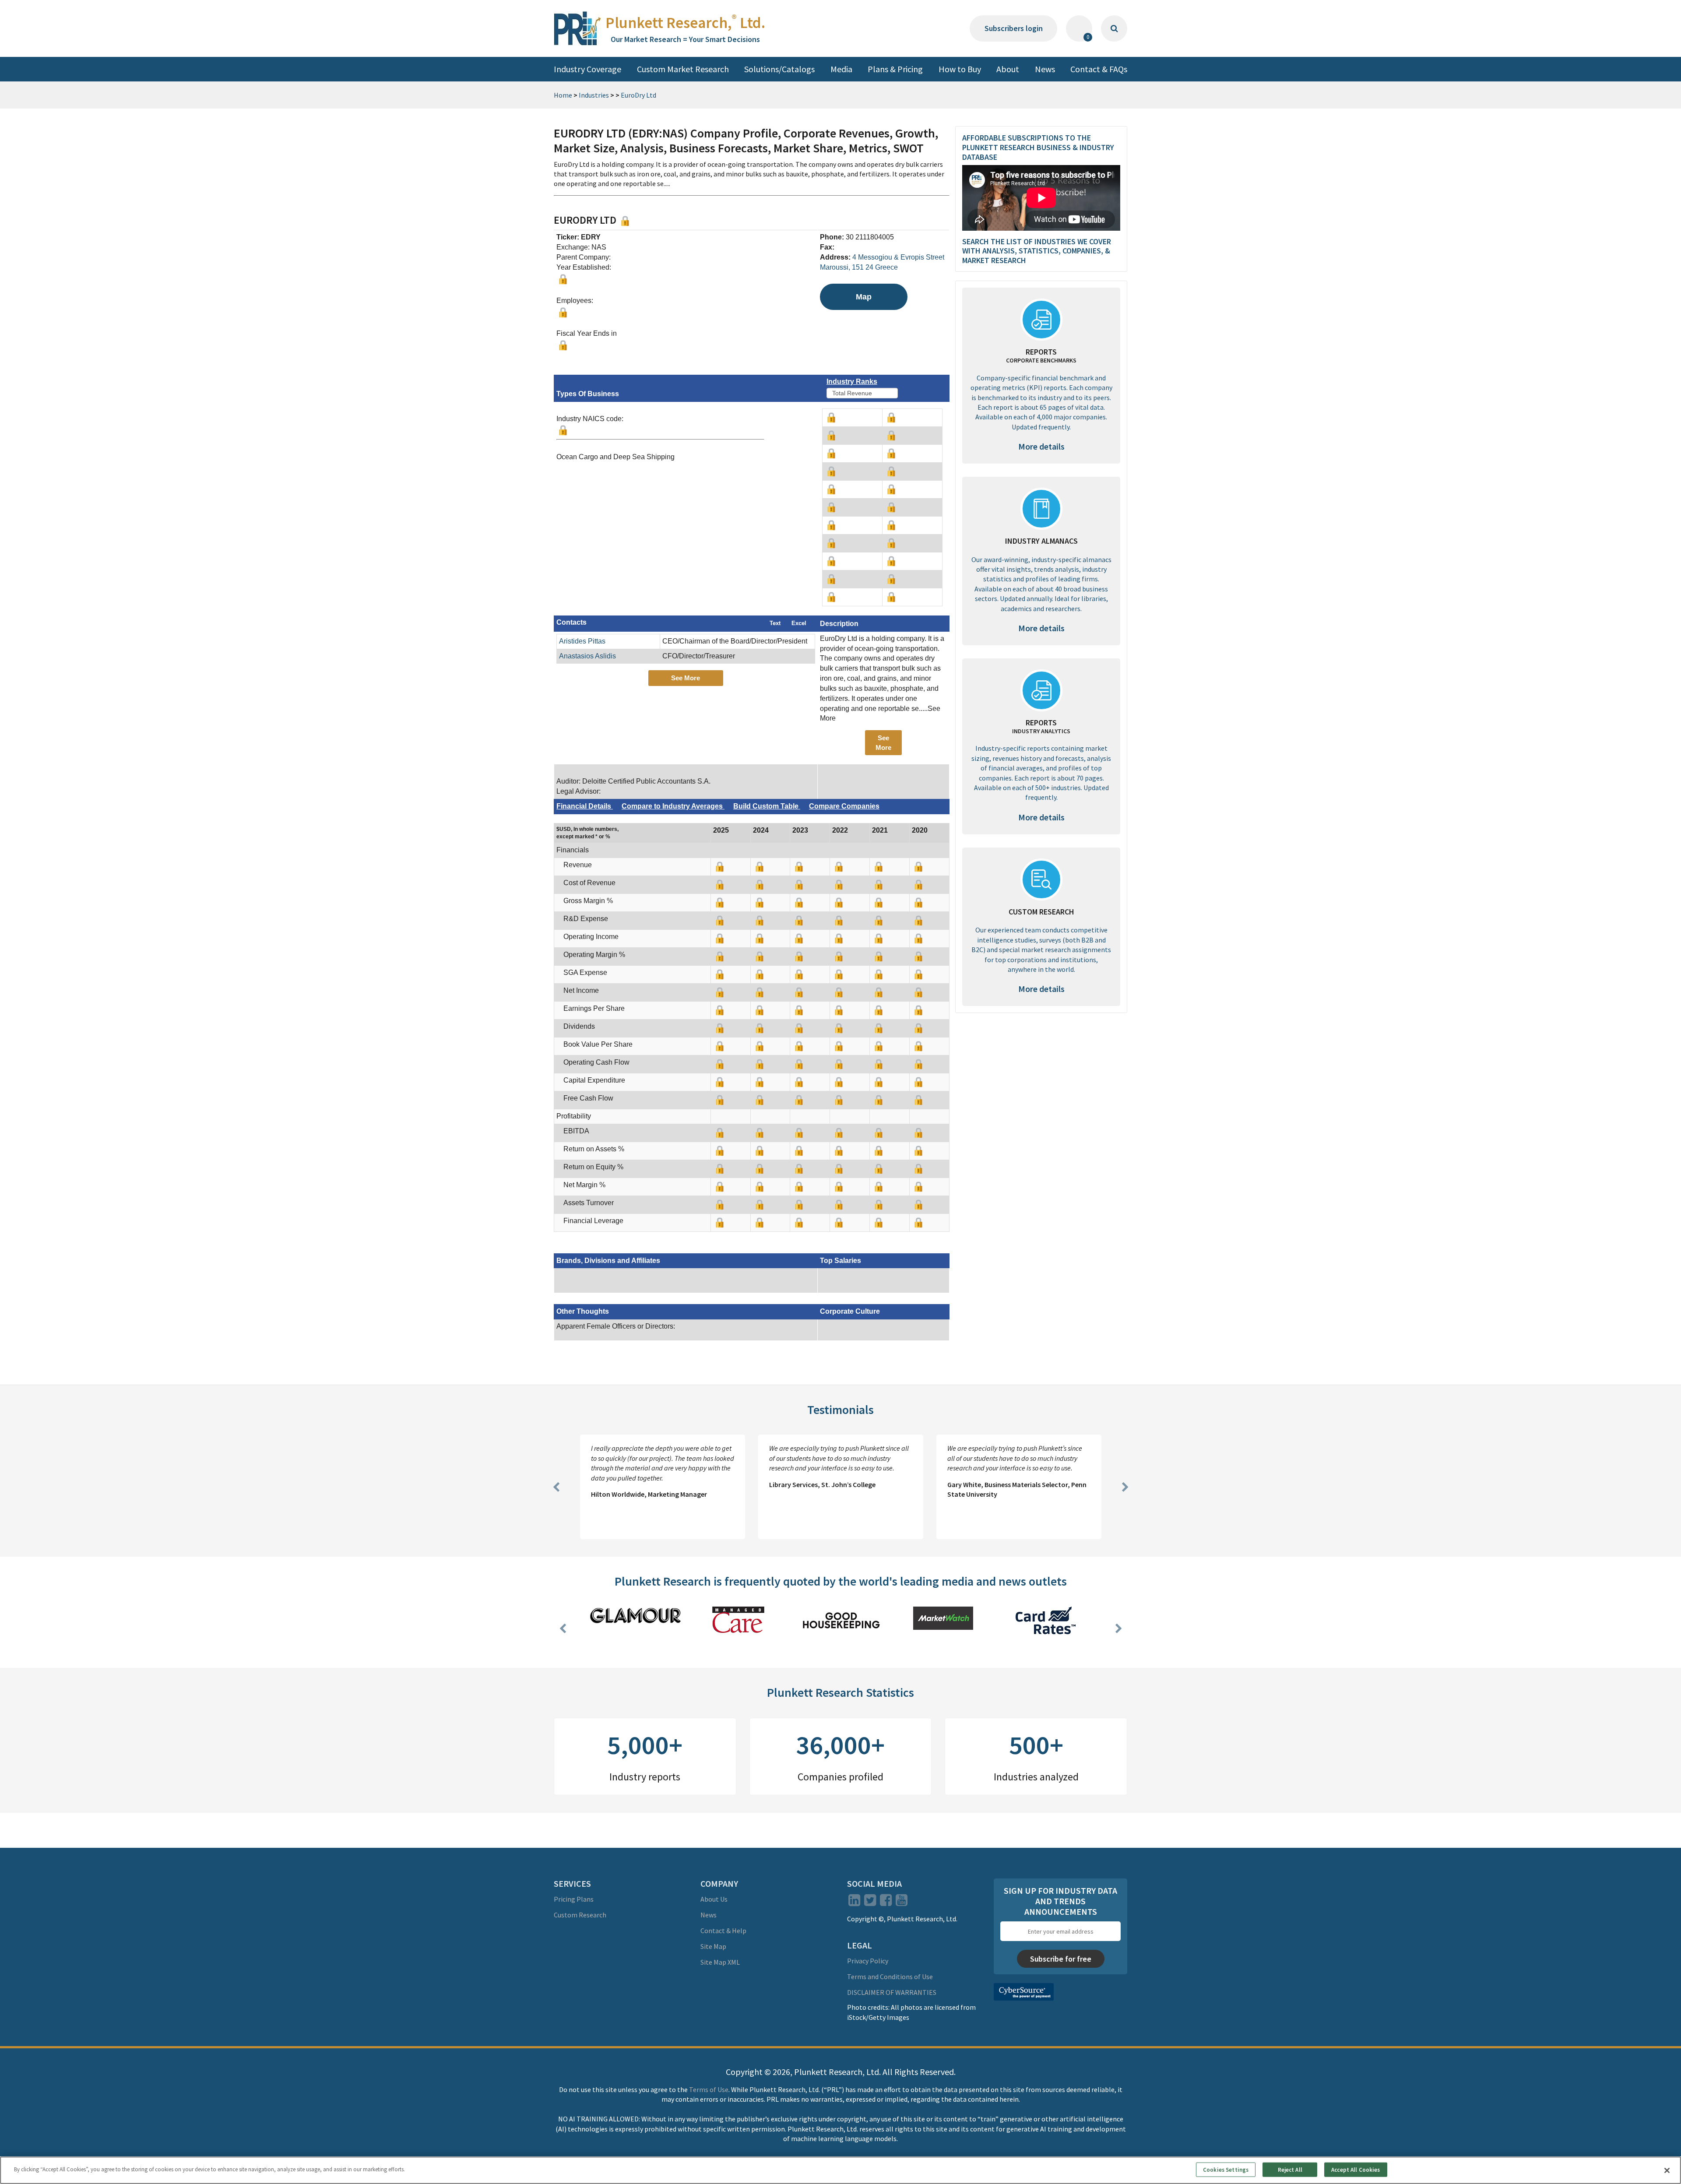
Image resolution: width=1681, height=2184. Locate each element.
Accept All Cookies (1356, 2169)
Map (864, 297)
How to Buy (960, 69)
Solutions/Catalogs (779, 69)
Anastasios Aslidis (587, 656)
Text (775, 623)
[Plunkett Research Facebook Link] (886, 1903)
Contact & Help (723, 1931)
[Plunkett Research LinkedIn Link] (854, 1903)
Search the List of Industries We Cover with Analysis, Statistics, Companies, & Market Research (1037, 251)
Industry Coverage (587, 69)
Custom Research (580, 1915)
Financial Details (585, 806)
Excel (799, 623)
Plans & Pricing (895, 69)
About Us (714, 1899)
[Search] (1114, 28)
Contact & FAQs (1099, 69)
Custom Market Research (683, 69)
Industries (594, 95)
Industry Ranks (852, 382)
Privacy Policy (868, 1961)
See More (686, 678)
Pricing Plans (574, 1899)
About (1008, 69)
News (1045, 69)
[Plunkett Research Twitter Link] (871, 1903)
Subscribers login (1014, 28)
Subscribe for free (1061, 1959)
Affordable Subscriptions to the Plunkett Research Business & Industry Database (1038, 147)
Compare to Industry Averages (673, 806)
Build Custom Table (767, 806)
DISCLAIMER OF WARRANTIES (892, 1992)
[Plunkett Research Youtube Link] (902, 1903)
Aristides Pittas (582, 641)
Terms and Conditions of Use (890, 1977)
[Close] (1667, 2170)
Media (841, 69)
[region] (840, 2170)
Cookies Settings (1226, 2169)
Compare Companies (844, 806)
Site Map (713, 1946)
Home (563, 95)
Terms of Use (709, 2089)
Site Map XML (720, 1962)
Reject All (1290, 2169)
